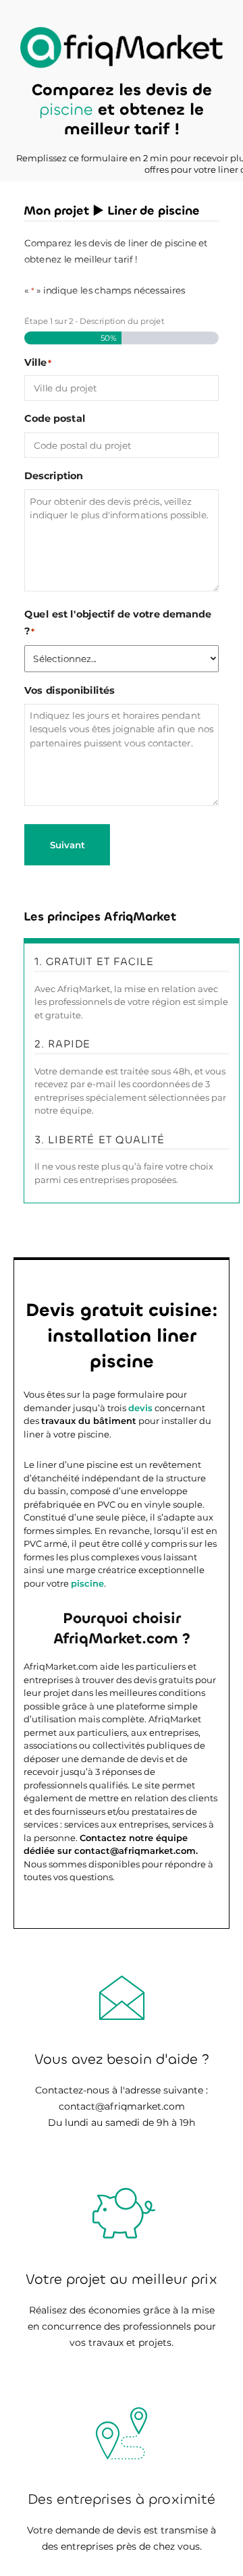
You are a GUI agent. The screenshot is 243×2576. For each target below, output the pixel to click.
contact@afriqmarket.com (122, 2106)
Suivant (67, 845)
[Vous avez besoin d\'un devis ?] (122, 48)
